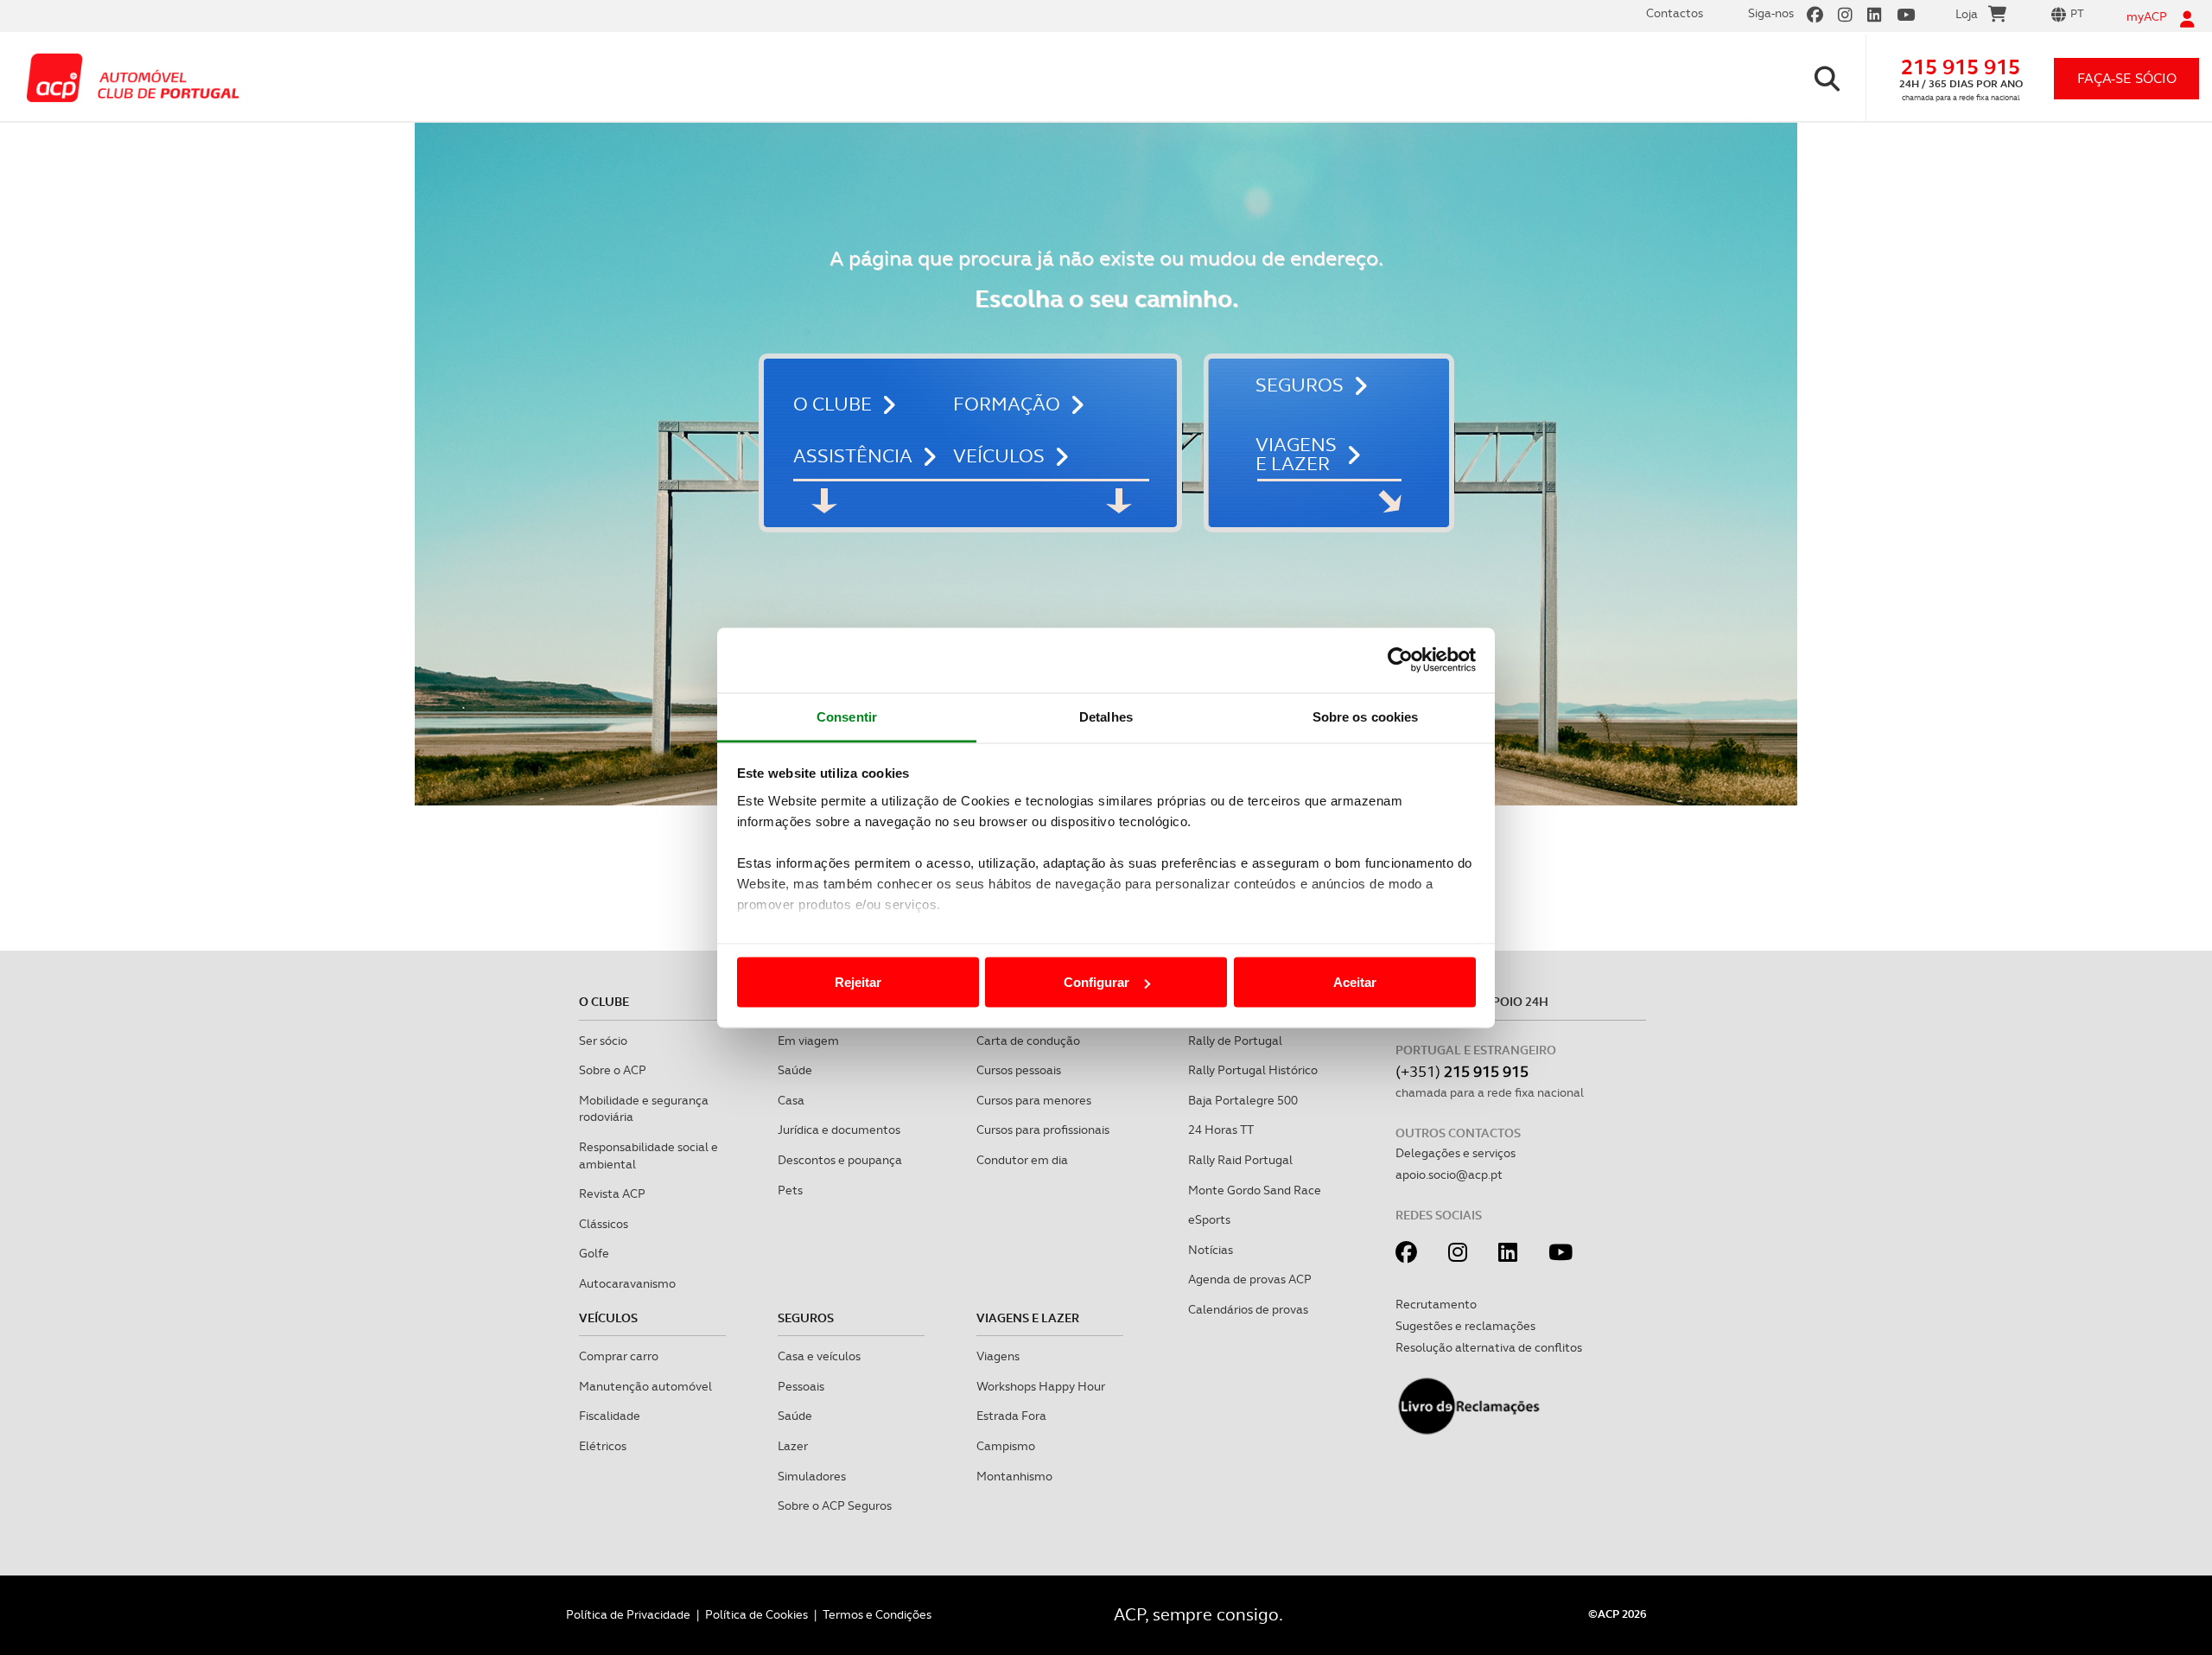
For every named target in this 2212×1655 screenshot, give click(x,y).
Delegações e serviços (1456, 1153)
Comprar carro (619, 1356)
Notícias (1211, 1250)
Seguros (1300, 385)
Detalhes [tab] (1106, 716)
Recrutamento (1436, 1304)
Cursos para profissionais (1043, 1130)
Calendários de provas (1248, 1309)
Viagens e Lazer (1296, 455)
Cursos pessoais (1019, 1070)
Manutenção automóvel (645, 1386)
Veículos (999, 456)
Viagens (998, 1356)
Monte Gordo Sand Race (1255, 1190)
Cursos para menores (1034, 1100)
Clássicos (604, 1224)
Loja (1967, 14)
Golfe (594, 1253)
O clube (833, 404)
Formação (1007, 404)
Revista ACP (612, 1194)
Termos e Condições (877, 1614)
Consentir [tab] (847, 716)
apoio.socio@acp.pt (1449, 1174)
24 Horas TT (1221, 1130)
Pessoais (801, 1386)
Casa (791, 1100)
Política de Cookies (756, 1614)
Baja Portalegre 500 (1243, 1100)
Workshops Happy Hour (1041, 1386)
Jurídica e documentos (839, 1130)
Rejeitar (858, 982)
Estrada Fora (1011, 1416)
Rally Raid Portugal (1240, 1160)
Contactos (1675, 13)
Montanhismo (1014, 1476)
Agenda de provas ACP (1250, 1279)
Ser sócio (603, 1041)
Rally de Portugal (1235, 1041)
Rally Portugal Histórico (1253, 1070)
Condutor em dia (1022, 1160)
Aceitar (1355, 982)
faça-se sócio (2127, 78)
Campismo (1006, 1446)
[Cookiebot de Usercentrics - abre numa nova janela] (1400, 660)
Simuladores (812, 1476)
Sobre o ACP (613, 1070)
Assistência (853, 456)
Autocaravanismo (627, 1283)
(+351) (1462, 1071)
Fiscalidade (610, 1416)
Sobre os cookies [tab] (1366, 716)
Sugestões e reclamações (1465, 1326)
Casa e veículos (819, 1356)
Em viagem (808, 1041)
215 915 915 (1961, 67)
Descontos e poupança (840, 1160)
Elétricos (603, 1446)
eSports (1209, 1219)
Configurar (1096, 982)
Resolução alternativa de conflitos (1489, 1347)
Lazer (793, 1446)
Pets (790, 1190)
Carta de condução (1028, 1041)
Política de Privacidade (628, 1614)
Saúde (795, 1070)
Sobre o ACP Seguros (835, 1505)
